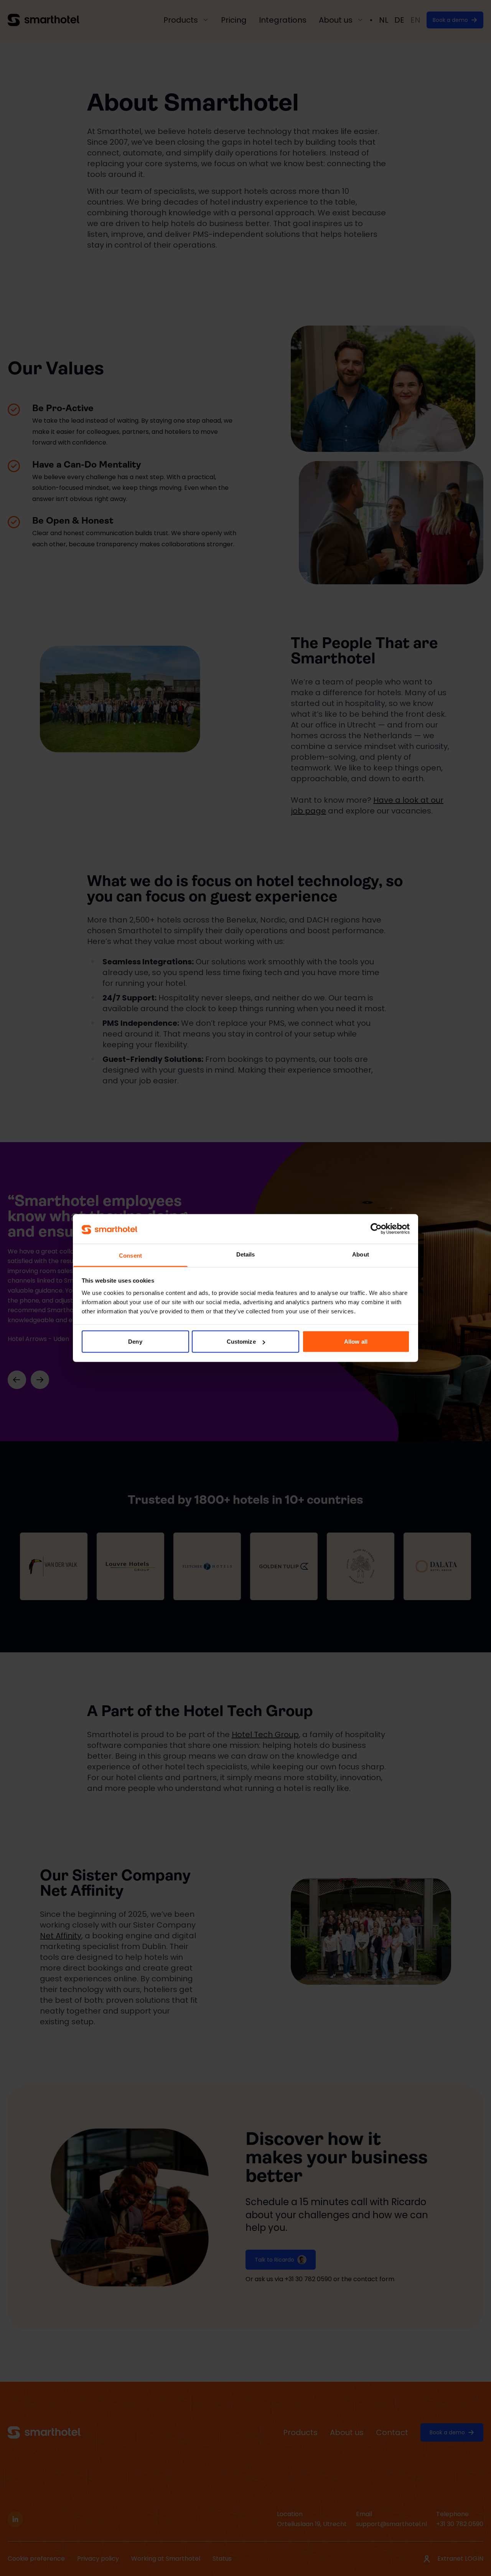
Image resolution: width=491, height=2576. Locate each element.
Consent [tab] (130, 1255)
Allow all (356, 1342)
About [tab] (361, 1254)
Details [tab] (246, 1254)
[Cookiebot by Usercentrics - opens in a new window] (376, 1229)
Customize (241, 1342)
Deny (135, 1342)
